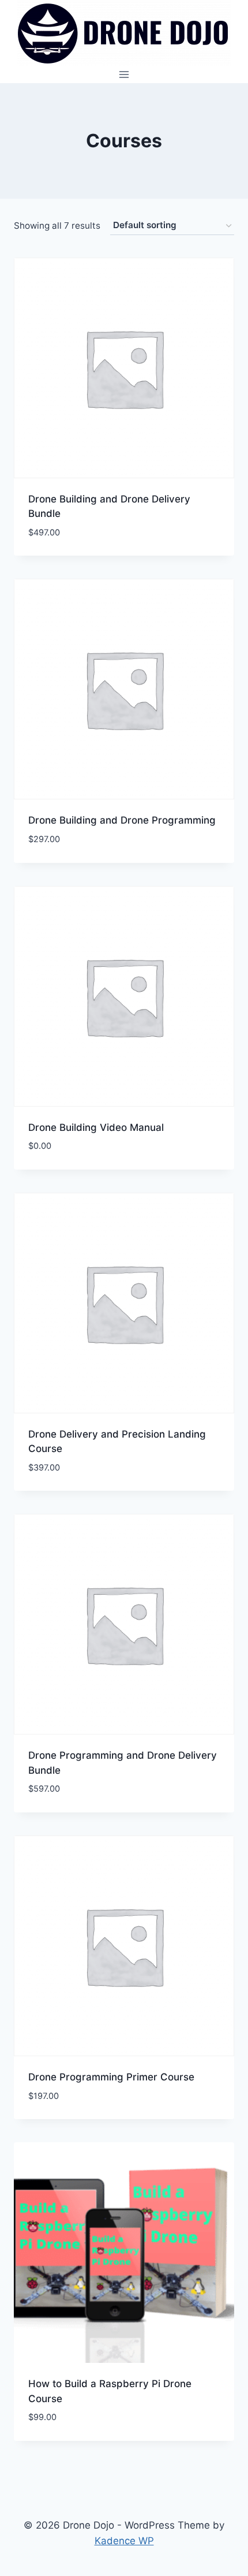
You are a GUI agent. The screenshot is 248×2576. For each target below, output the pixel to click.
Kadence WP (124, 2541)
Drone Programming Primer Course (111, 2077)
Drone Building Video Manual (96, 1127)
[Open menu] (124, 74)
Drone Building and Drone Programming (122, 820)
